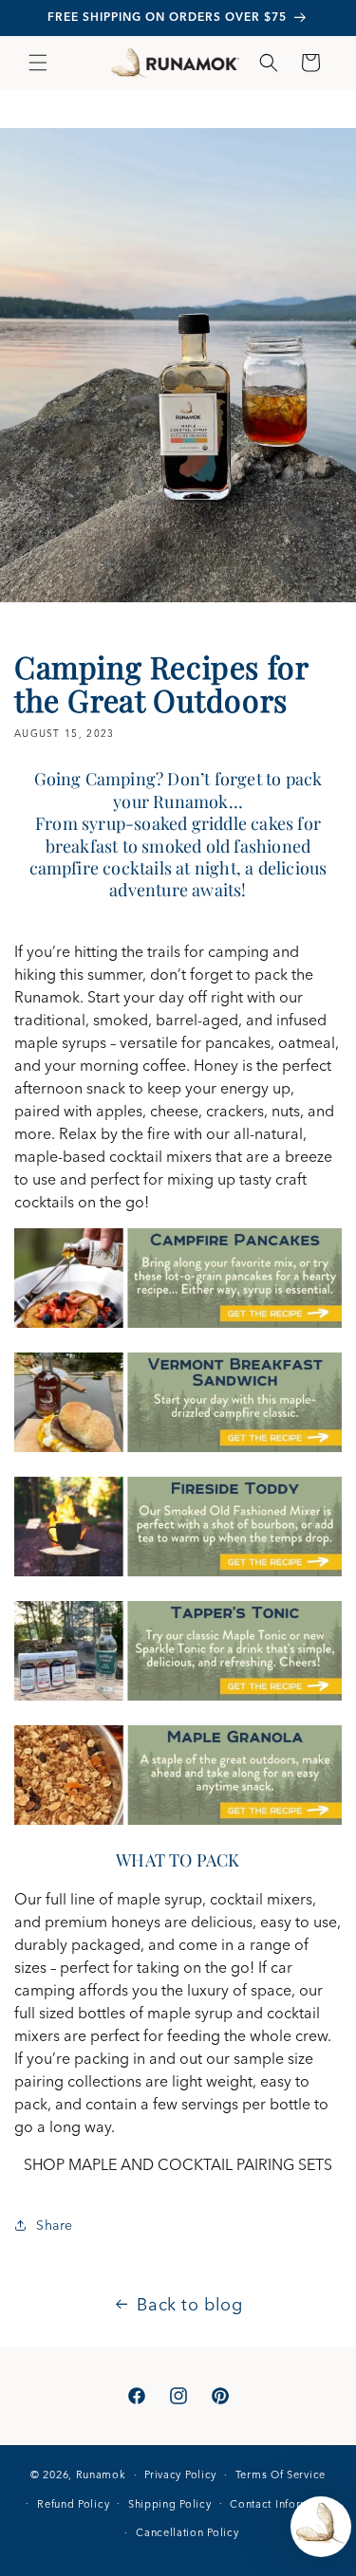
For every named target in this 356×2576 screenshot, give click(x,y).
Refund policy (73, 2504)
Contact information (283, 2504)
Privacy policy (180, 2475)
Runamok (101, 2475)
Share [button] (55, 2225)
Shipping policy (170, 2504)
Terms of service (281, 2475)
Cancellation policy (187, 2532)
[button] (38, 63)
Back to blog (189, 2304)
